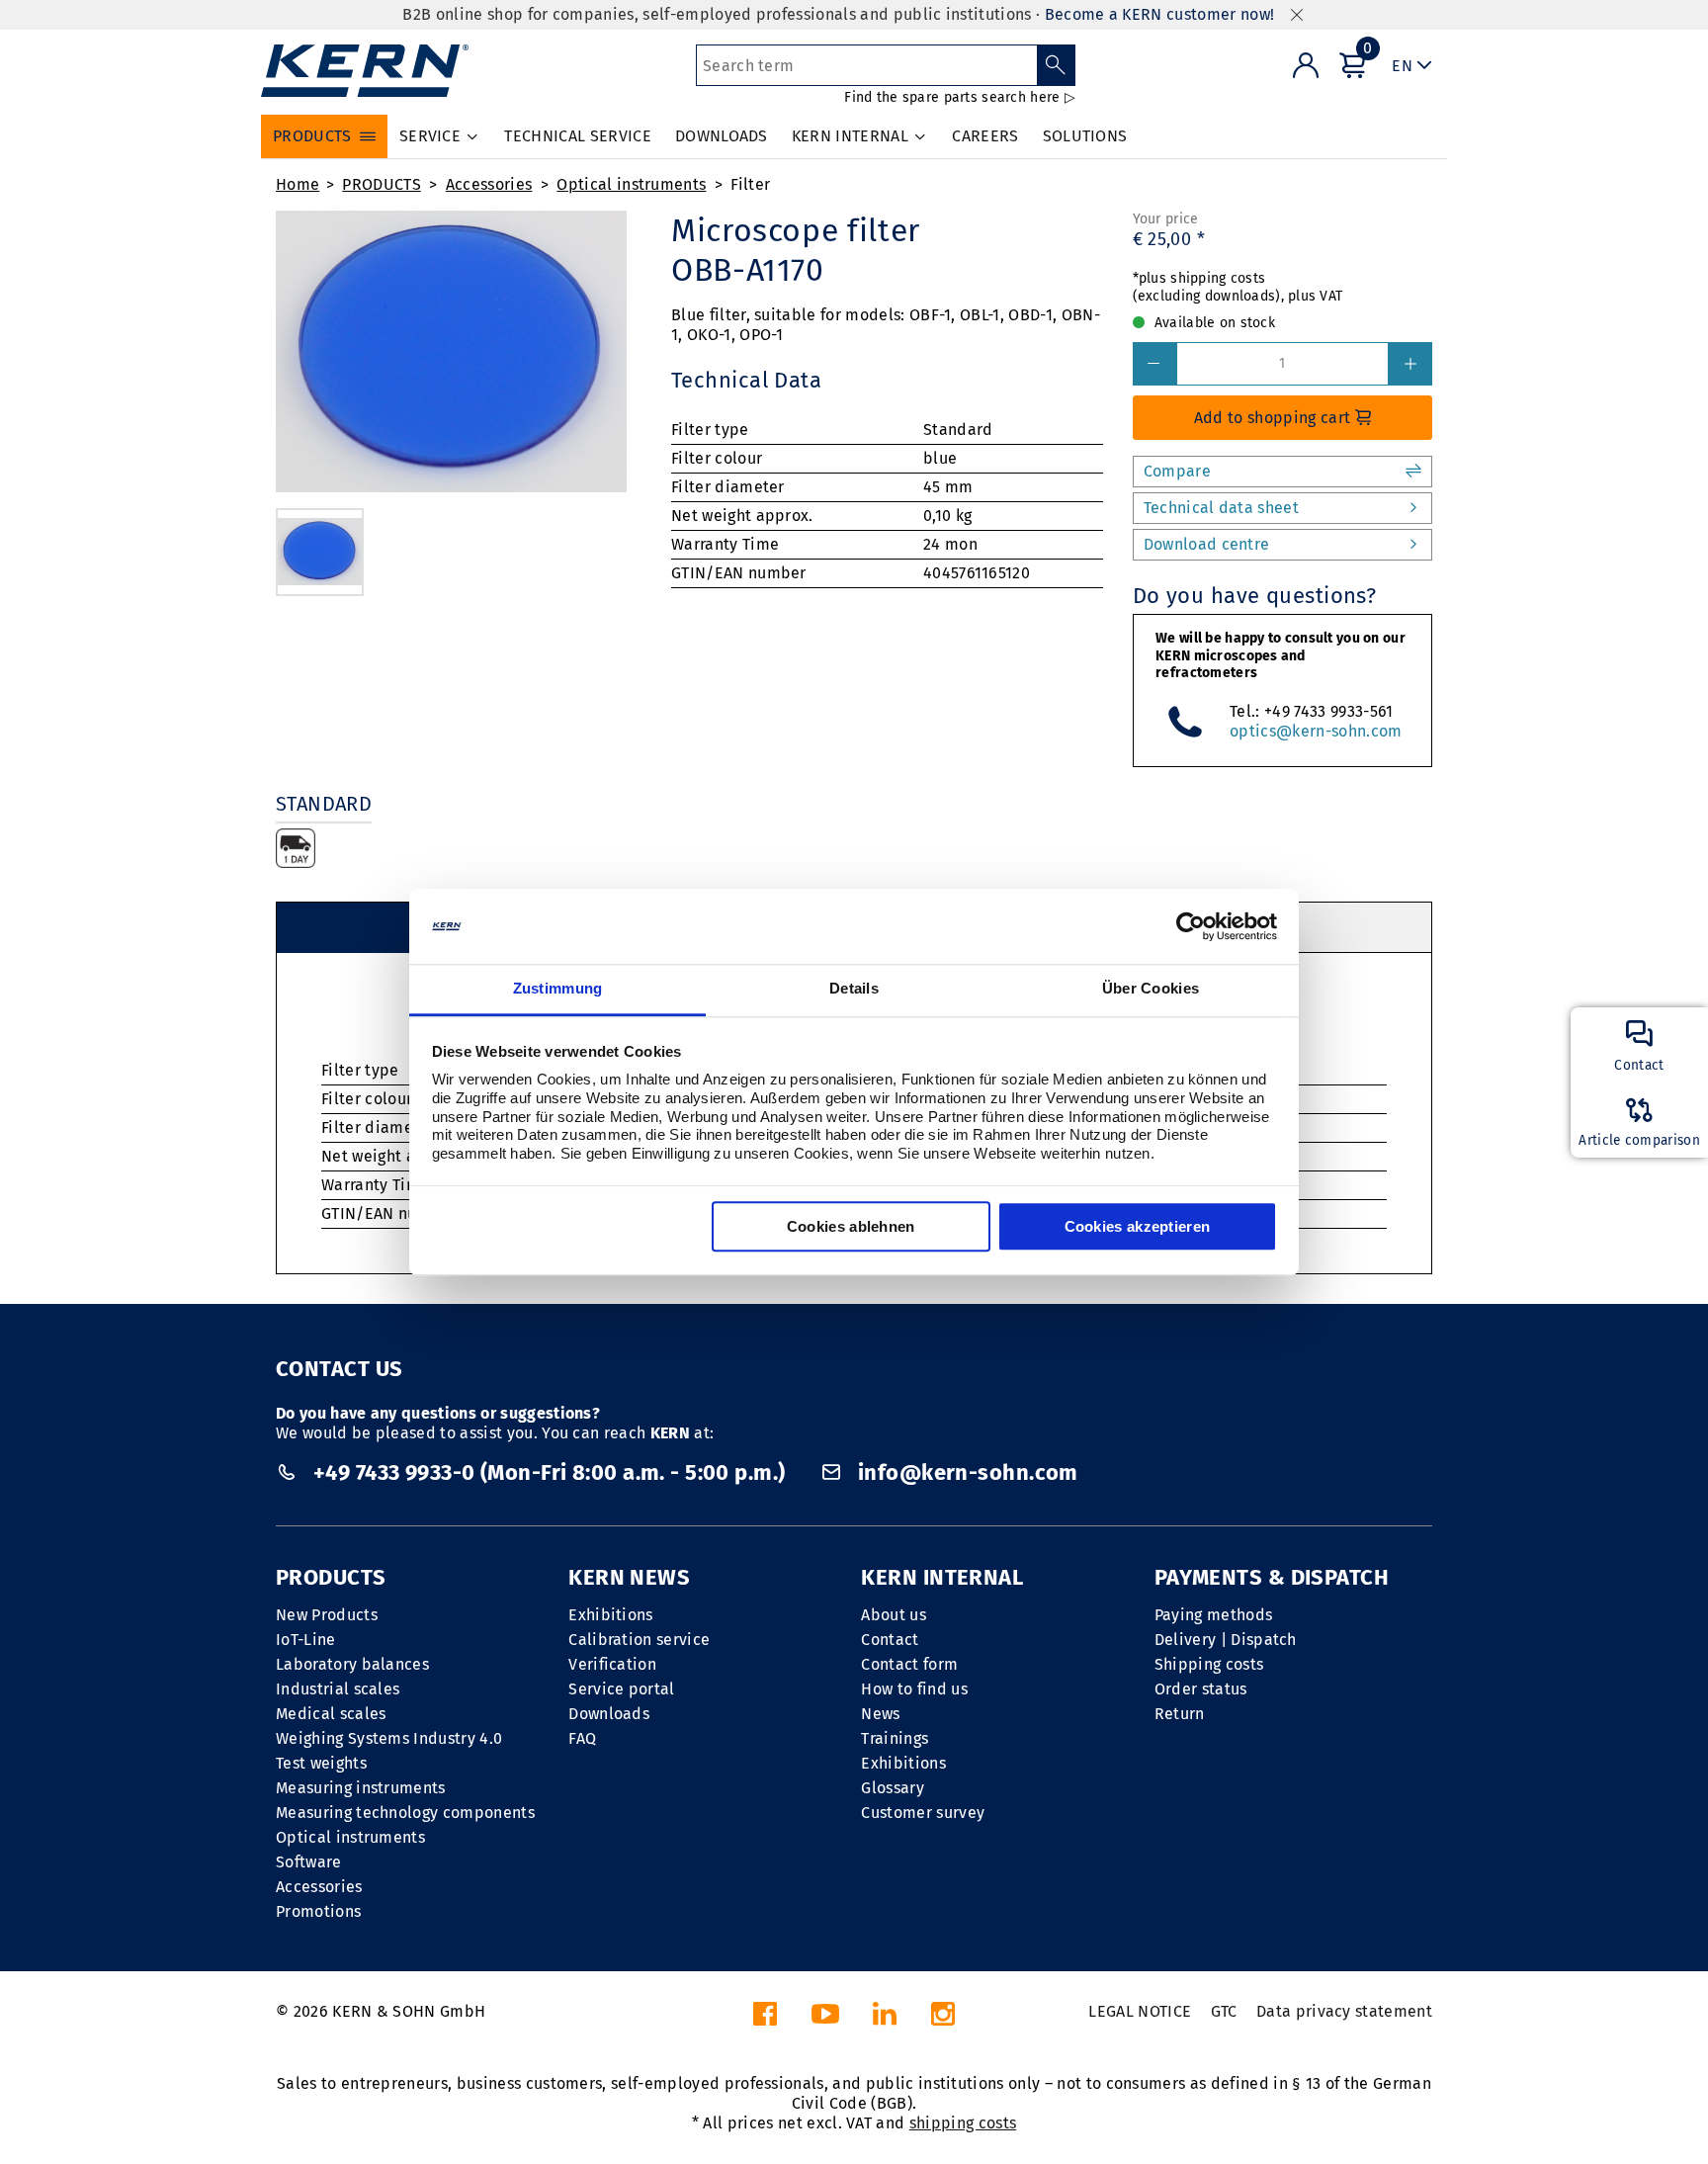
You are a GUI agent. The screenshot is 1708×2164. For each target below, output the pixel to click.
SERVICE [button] (430, 136)
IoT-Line (306, 1640)
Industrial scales (338, 1689)
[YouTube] (825, 2019)
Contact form (909, 1664)
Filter (750, 184)
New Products (327, 1615)
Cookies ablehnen (851, 1227)
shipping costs (963, 2123)
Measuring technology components (405, 1813)
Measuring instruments (361, 1788)
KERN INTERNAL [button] (850, 136)
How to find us (914, 1689)
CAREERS (985, 136)
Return (1180, 1714)
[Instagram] (943, 2019)
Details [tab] (854, 989)
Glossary (893, 1788)
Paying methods (1213, 1615)
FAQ (582, 1738)
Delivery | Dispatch (1226, 1640)
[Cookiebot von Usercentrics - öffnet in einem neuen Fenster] (1191, 926)
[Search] (1056, 65)
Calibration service (639, 1640)
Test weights (321, 1763)
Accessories (489, 184)
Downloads (609, 1714)
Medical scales (331, 1714)
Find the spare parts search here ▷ (960, 97)
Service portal (621, 1689)
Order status (1201, 1689)
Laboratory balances (352, 1664)
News (880, 1714)
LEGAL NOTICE (1140, 2011)
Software (309, 1862)
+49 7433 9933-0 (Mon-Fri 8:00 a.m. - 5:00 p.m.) (549, 1472)
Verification (612, 1664)
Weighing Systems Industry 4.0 (389, 1738)
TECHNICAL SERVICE (577, 136)
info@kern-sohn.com (965, 1472)
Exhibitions (611, 1615)
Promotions (318, 1911)
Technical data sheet (1221, 508)
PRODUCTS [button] (312, 136)
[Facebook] (765, 2019)
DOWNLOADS (722, 136)
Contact (890, 1640)
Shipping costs (1209, 1664)
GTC (1224, 2011)
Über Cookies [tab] (1151, 989)
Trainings (895, 1738)
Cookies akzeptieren (1138, 1227)
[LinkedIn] (885, 2019)
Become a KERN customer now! (1160, 14)
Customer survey (923, 1813)
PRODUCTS (382, 184)
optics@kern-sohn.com (1316, 731)
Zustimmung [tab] (558, 989)
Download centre (1207, 544)
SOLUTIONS (1085, 136)
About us (894, 1615)
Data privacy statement (1344, 2011)
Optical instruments (631, 184)
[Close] (1297, 15)
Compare (1177, 471)
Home (298, 184)
